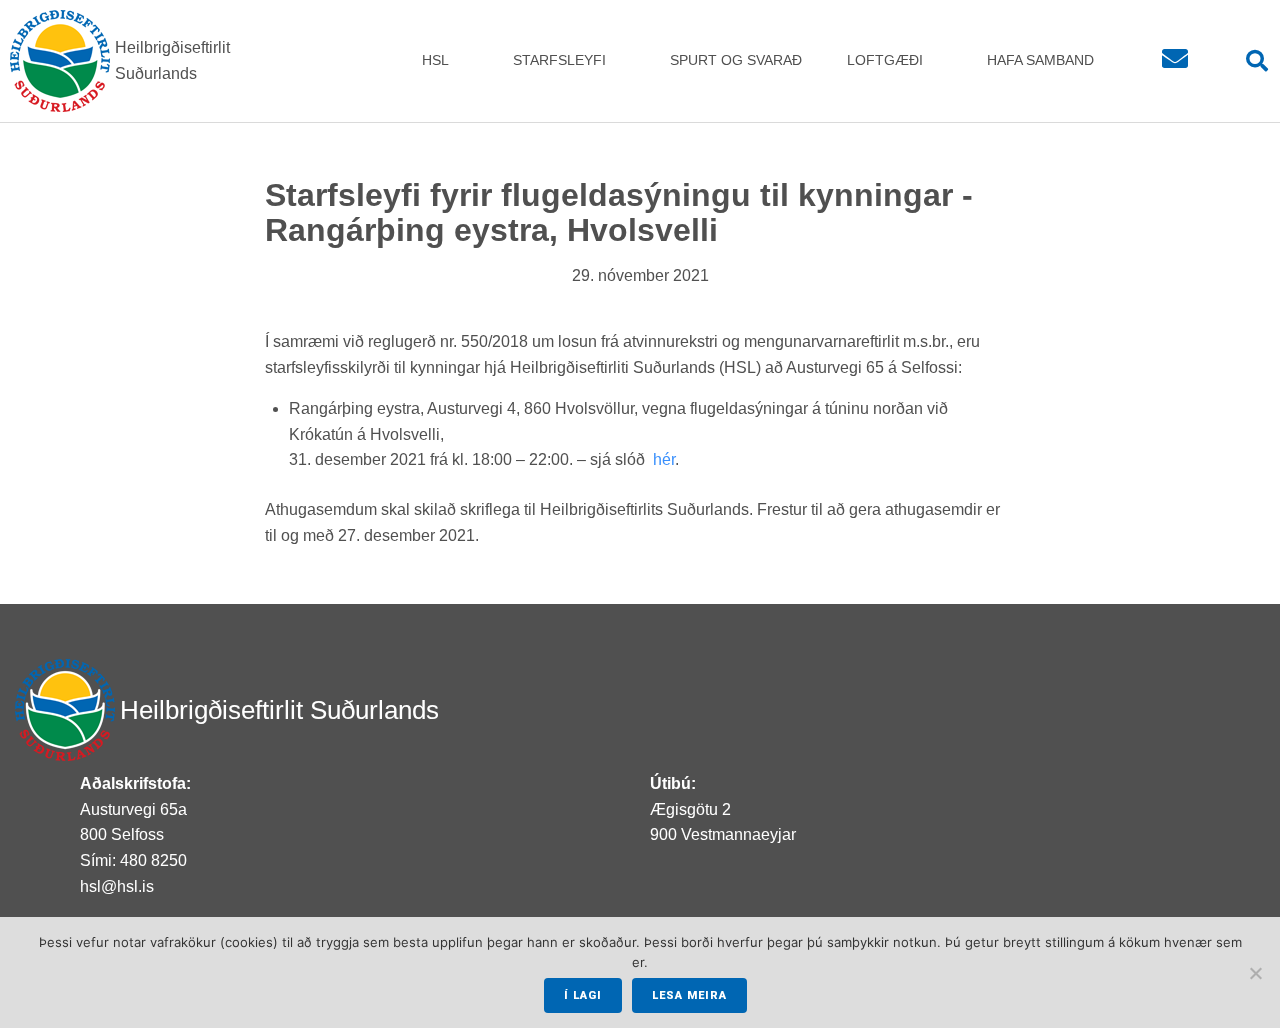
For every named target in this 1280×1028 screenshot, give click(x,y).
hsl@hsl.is (117, 886)
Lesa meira (689, 995)
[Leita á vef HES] (1247, 61)
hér (664, 459)
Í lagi (583, 995)
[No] (1255, 973)
